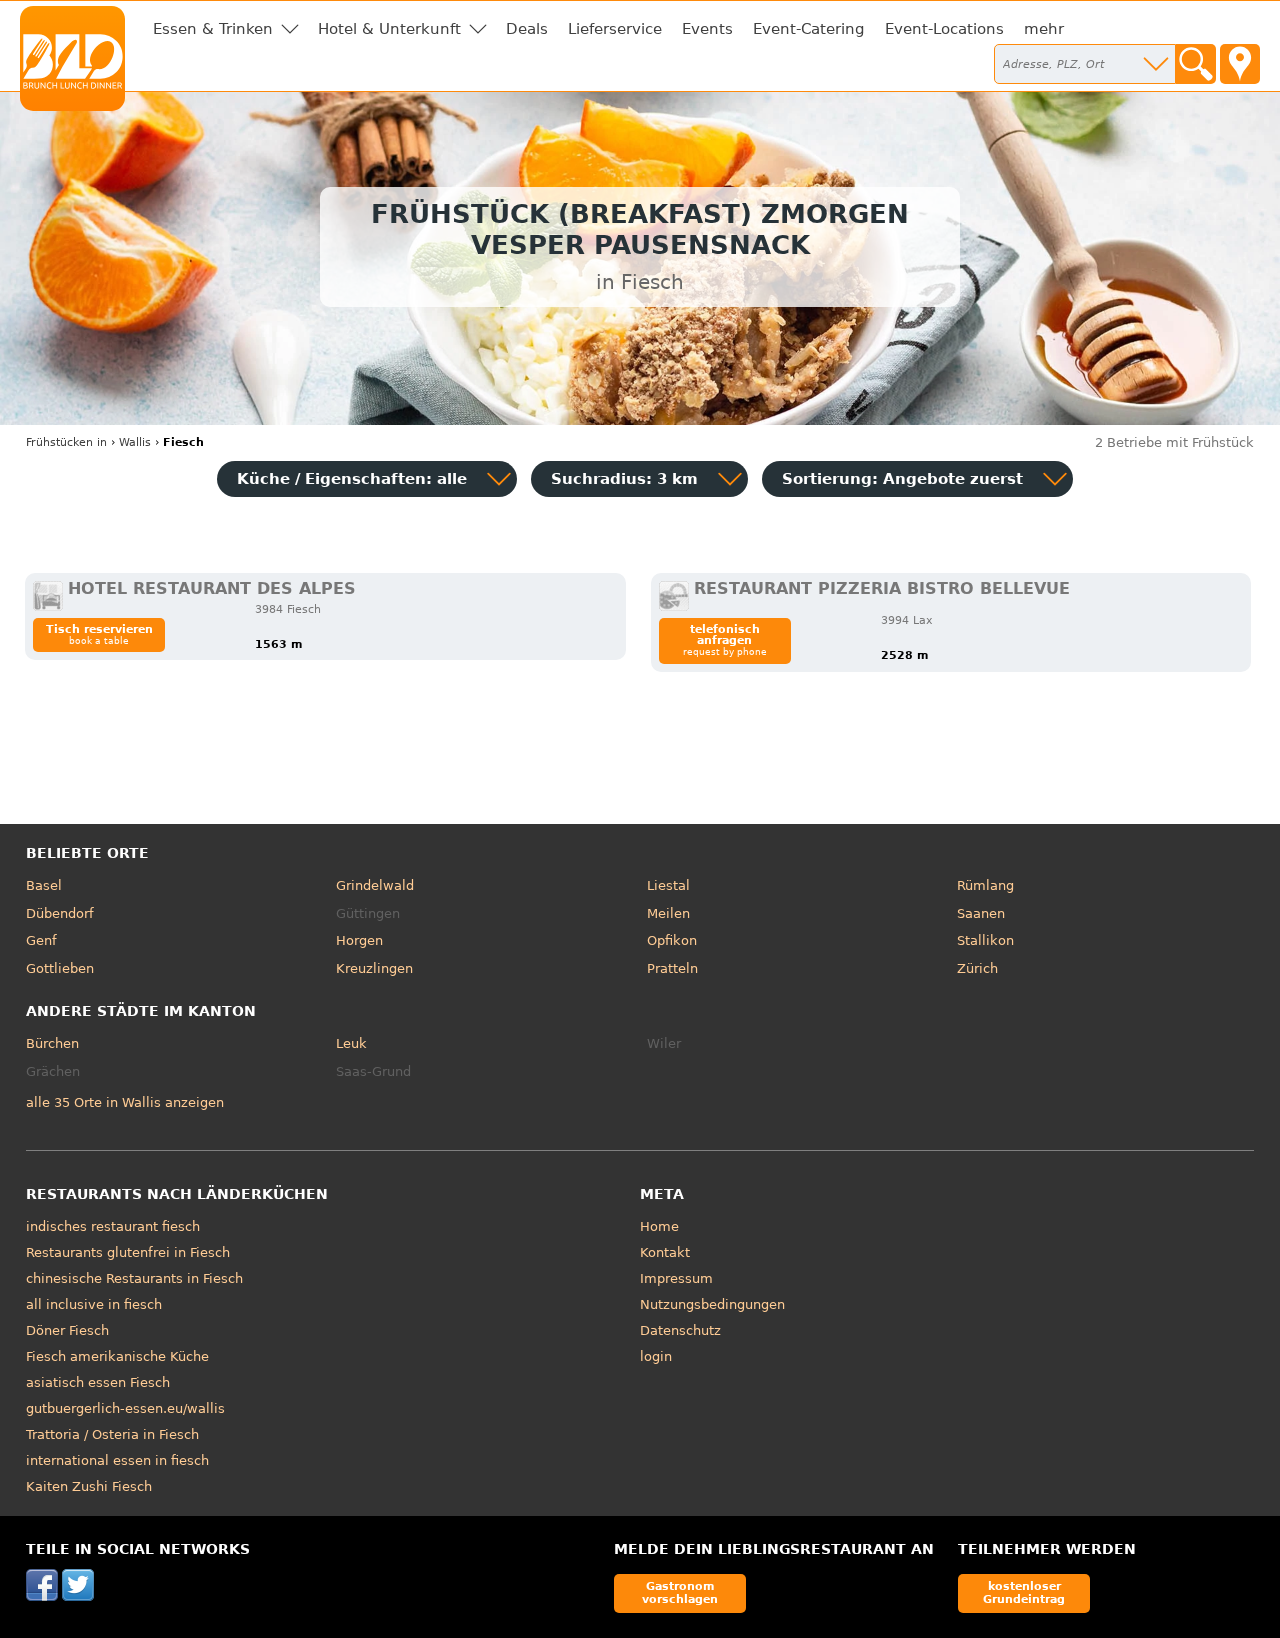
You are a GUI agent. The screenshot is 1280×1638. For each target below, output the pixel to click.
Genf (41, 940)
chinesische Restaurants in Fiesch (134, 1278)
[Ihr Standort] (1240, 64)
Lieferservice (615, 29)
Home (659, 1226)
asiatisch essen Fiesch (98, 1382)
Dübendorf (60, 913)
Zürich (977, 968)
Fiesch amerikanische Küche (117, 1356)
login (656, 1356)
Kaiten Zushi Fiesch (89, 1486)
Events (707, 29)
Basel (44, 885)
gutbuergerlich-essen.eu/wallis (125, 1408)
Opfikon (672, 940)
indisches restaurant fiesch (113, 1226)
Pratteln (672, 968)
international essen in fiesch (117, 1460)
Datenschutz (680, 1330)
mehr (1044, 29)
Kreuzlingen (374, 968)
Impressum (676, 1278)
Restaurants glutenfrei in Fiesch (128, 1252)
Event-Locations (944, 29)
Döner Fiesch (67, 1330)
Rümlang (985, 885)
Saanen (981, 913)
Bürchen (52, 1043)
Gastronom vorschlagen (680, 1592)
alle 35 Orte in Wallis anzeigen (125, 1102)
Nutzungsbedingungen (712, 1304)
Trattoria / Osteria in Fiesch (112, 1434)
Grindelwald (375, 885)
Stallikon (985, 940)
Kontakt (665, 1252)
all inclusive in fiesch (94, 1304)
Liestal (668, 885)
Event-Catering (809, 29)
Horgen (359, 940)
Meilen (668, 913)
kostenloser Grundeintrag (1024, 1592)
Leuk (351, 1043)
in (66, 442)
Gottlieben (60, 968)
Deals (527, 29)
